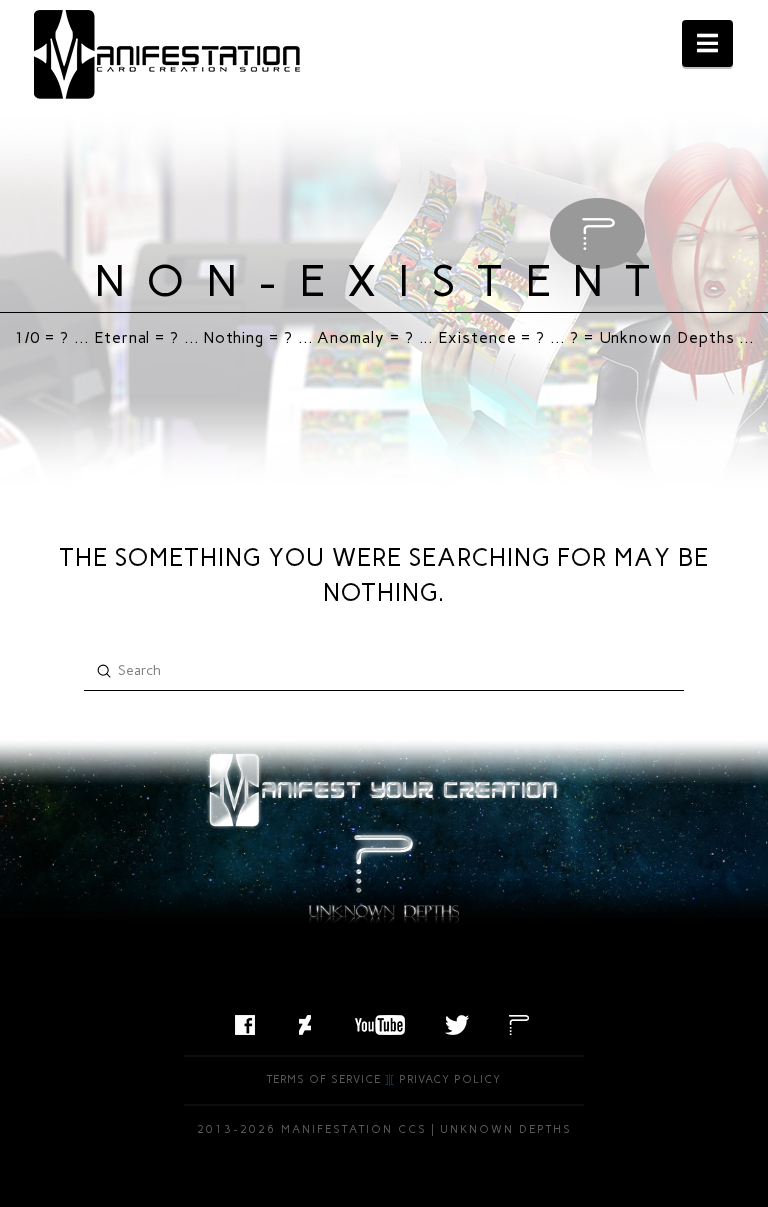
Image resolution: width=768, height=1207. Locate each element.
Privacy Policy (450, 1079)
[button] (707, 43)
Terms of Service (324, 1079)
